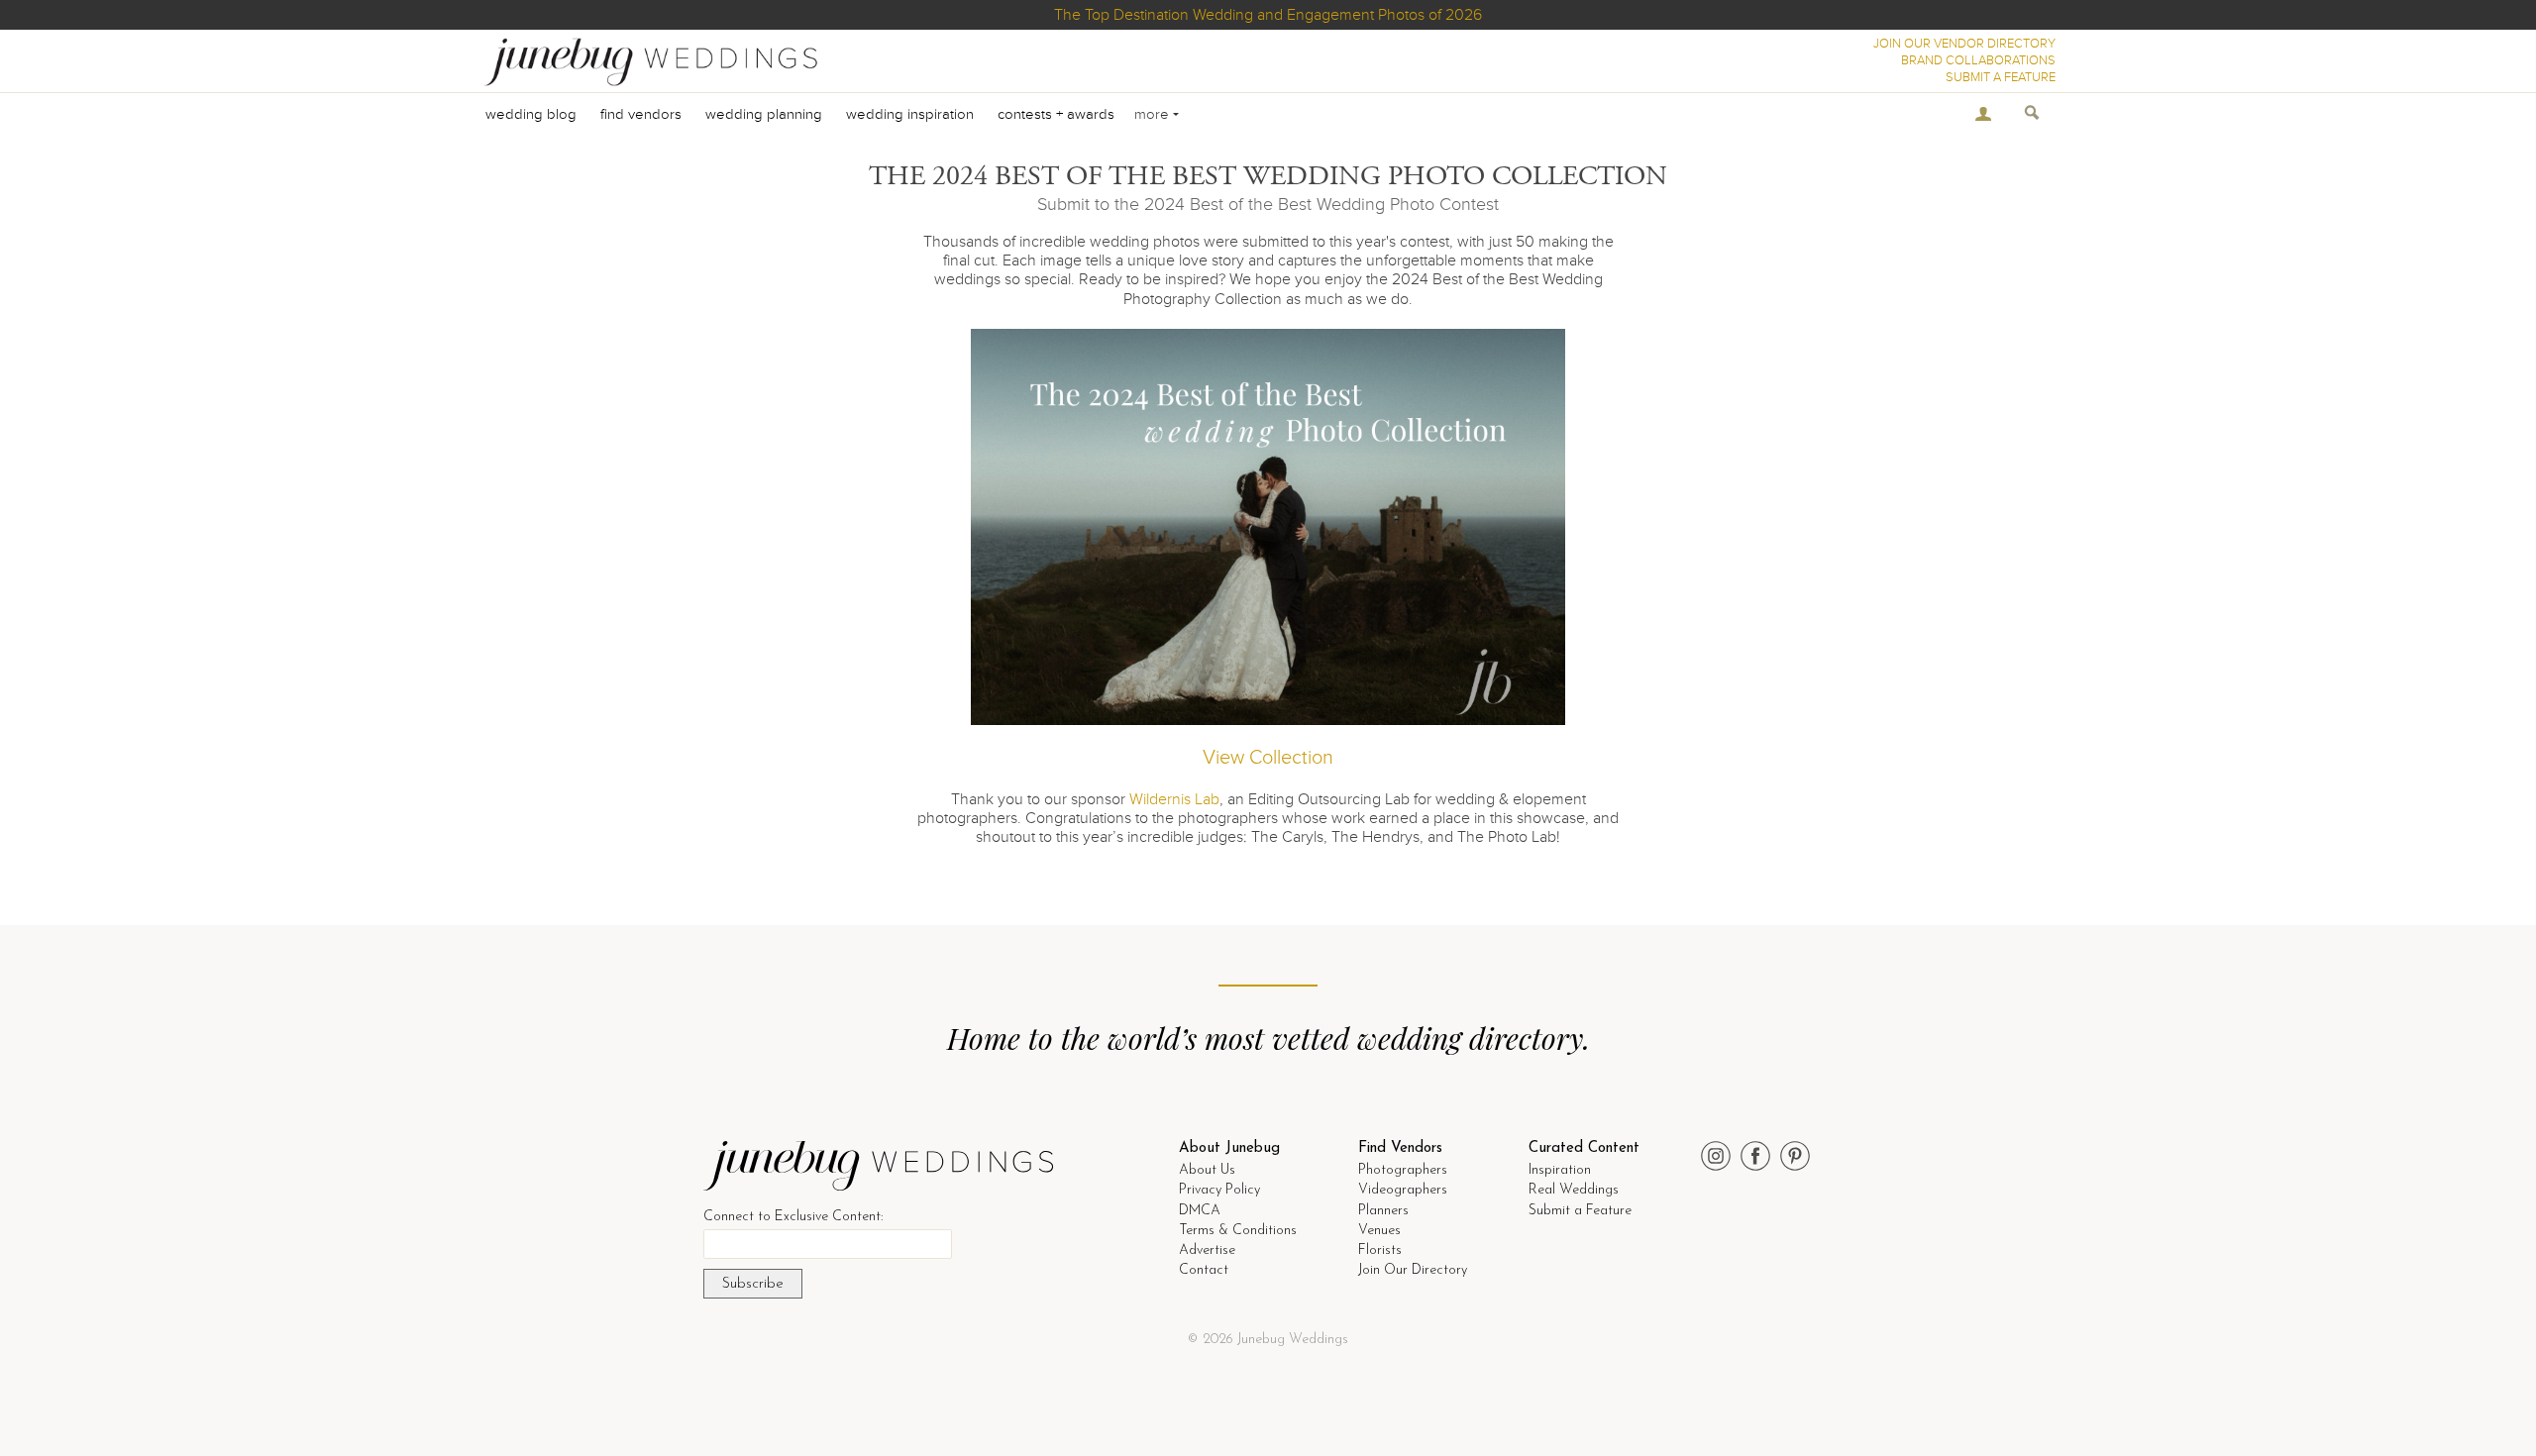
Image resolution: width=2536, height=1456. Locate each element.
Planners (1383, 1211)
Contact (1204, 1270)
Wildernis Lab (1174, 799)
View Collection (1268, 758)
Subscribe (753, 1284)
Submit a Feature (1580, 1211)
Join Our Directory (1413, 1270)
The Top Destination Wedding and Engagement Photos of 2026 (1268, 15)
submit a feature (2001, 77)
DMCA (1200, 1211)
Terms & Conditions (1238, 1231)
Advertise (1207, 1250)
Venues (1379, 1231)
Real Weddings (1574, 1190)
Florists (1380, 1250)
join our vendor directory (1964, 44)
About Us (1207, 1170)
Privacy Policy (1219, 1190)
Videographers (1403, 1190)
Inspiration (1560, 1170)
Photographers (1403, 1170)
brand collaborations (1978, 60)
